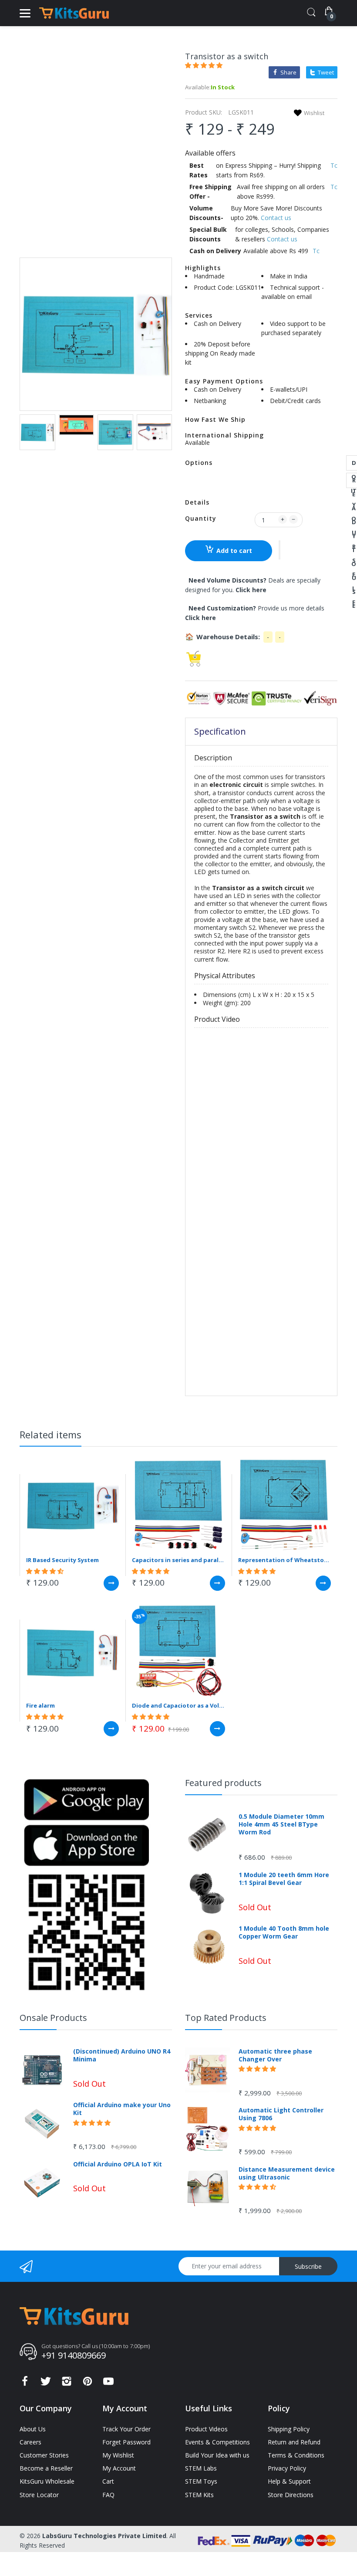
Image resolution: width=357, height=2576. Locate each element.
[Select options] (111, 1583)
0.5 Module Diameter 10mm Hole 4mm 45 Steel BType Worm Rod (281, 1824)
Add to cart (234, 551)
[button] (205, 65)
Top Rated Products (226, 2018)
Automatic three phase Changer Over (275, 2055)
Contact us (276, 218)
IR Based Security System (62, 1560)
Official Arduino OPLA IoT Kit (118, 2164)
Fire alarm (40, 1705)
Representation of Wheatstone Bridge (285, 1560)
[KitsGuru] (74, 13)
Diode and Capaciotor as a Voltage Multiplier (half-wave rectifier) (178, 1705)
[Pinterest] (88, 2384)
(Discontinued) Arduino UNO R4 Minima (122, 2055)
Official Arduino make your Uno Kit (122, 2109)
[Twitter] (46, 2384)
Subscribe (308, 2266)
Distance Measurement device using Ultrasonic (287, 2173)
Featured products (223, 1783)
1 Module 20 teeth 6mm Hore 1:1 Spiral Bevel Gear (284, 1879)
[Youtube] (108, 2384)
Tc (334, 165)
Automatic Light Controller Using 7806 (281, 2114)
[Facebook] (25, 2384)
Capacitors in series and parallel (178, 1560)
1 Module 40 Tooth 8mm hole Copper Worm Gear (284, 1932)
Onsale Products (53, 2018)
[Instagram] (67, 2384)
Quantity (201, 518)
